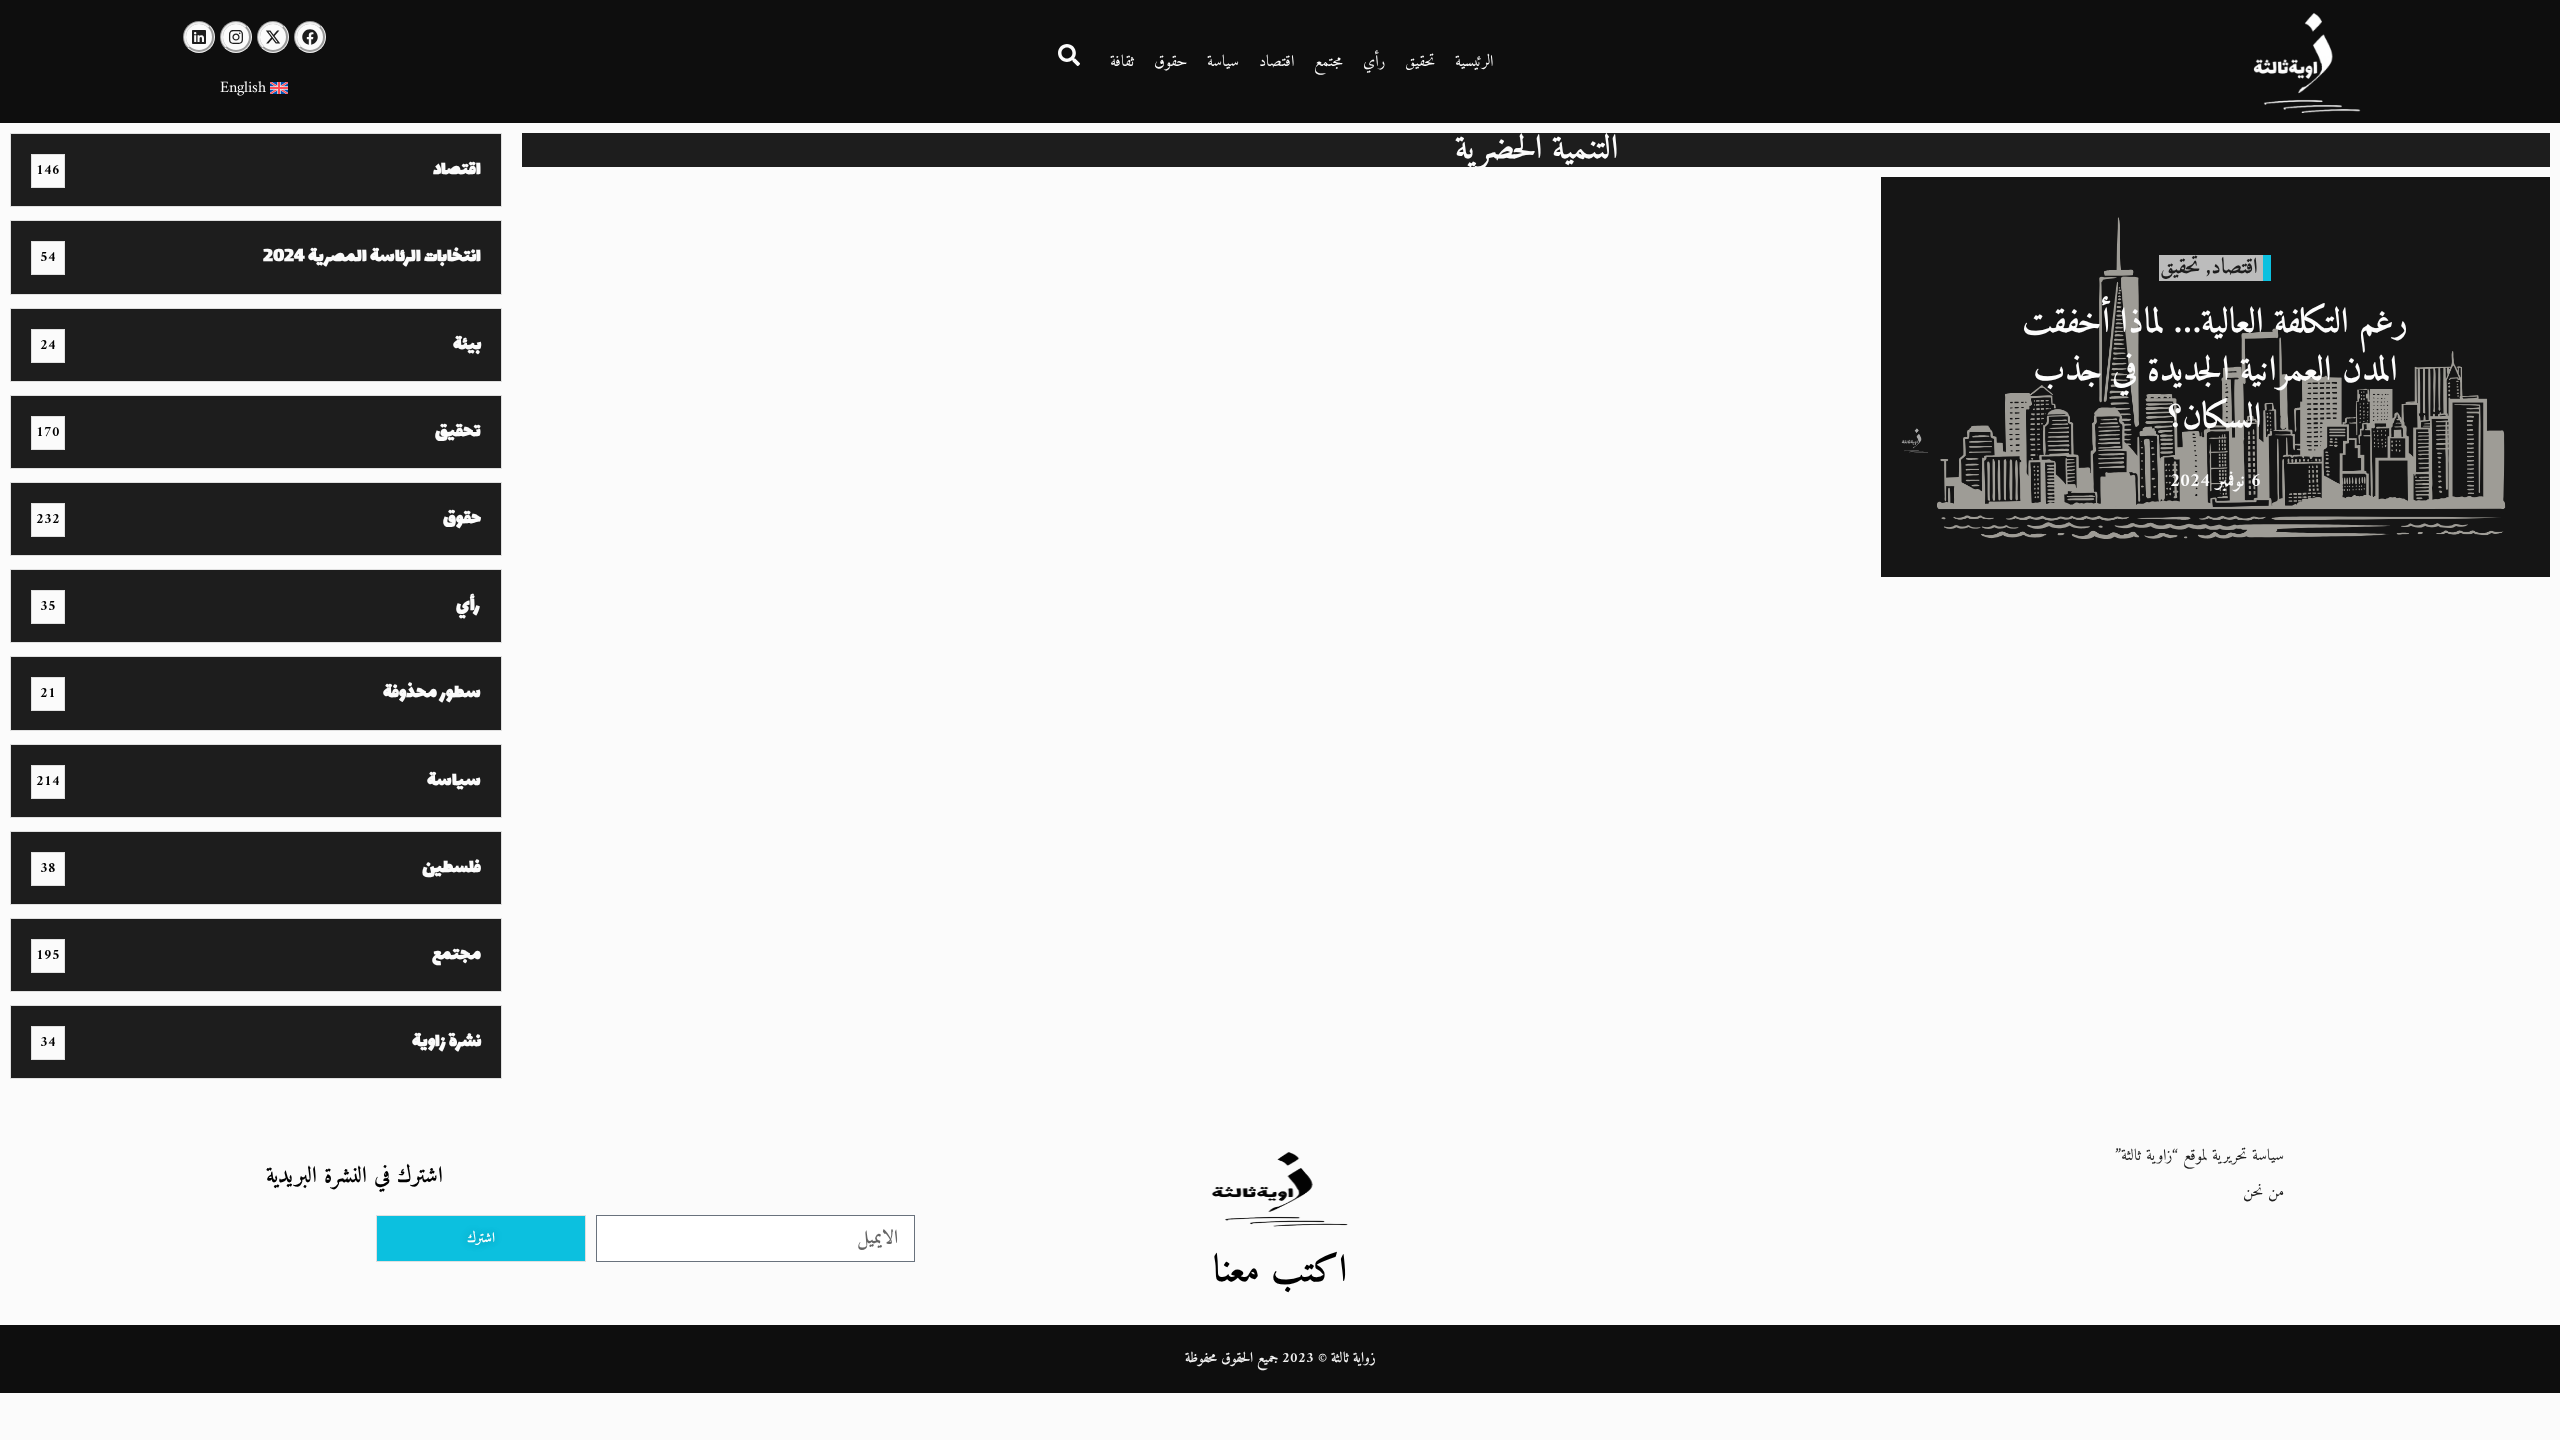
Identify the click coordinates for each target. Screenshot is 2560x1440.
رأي (1374, 62)
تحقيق (1420, 62)
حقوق (1170, 62)
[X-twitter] (273, 37)
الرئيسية (1474, 62)
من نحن (2263, 1192)
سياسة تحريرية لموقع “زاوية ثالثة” (2199, 1156)
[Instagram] (236, 37)
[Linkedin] (199, 37)
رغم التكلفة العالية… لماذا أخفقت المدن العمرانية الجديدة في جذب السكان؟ (2215, 371)
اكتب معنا (1280, 1271)
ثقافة (1122, 62)
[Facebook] (310, 37)
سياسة (1223, 62)
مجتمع (1328, 62)
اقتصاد (1276, 62)
